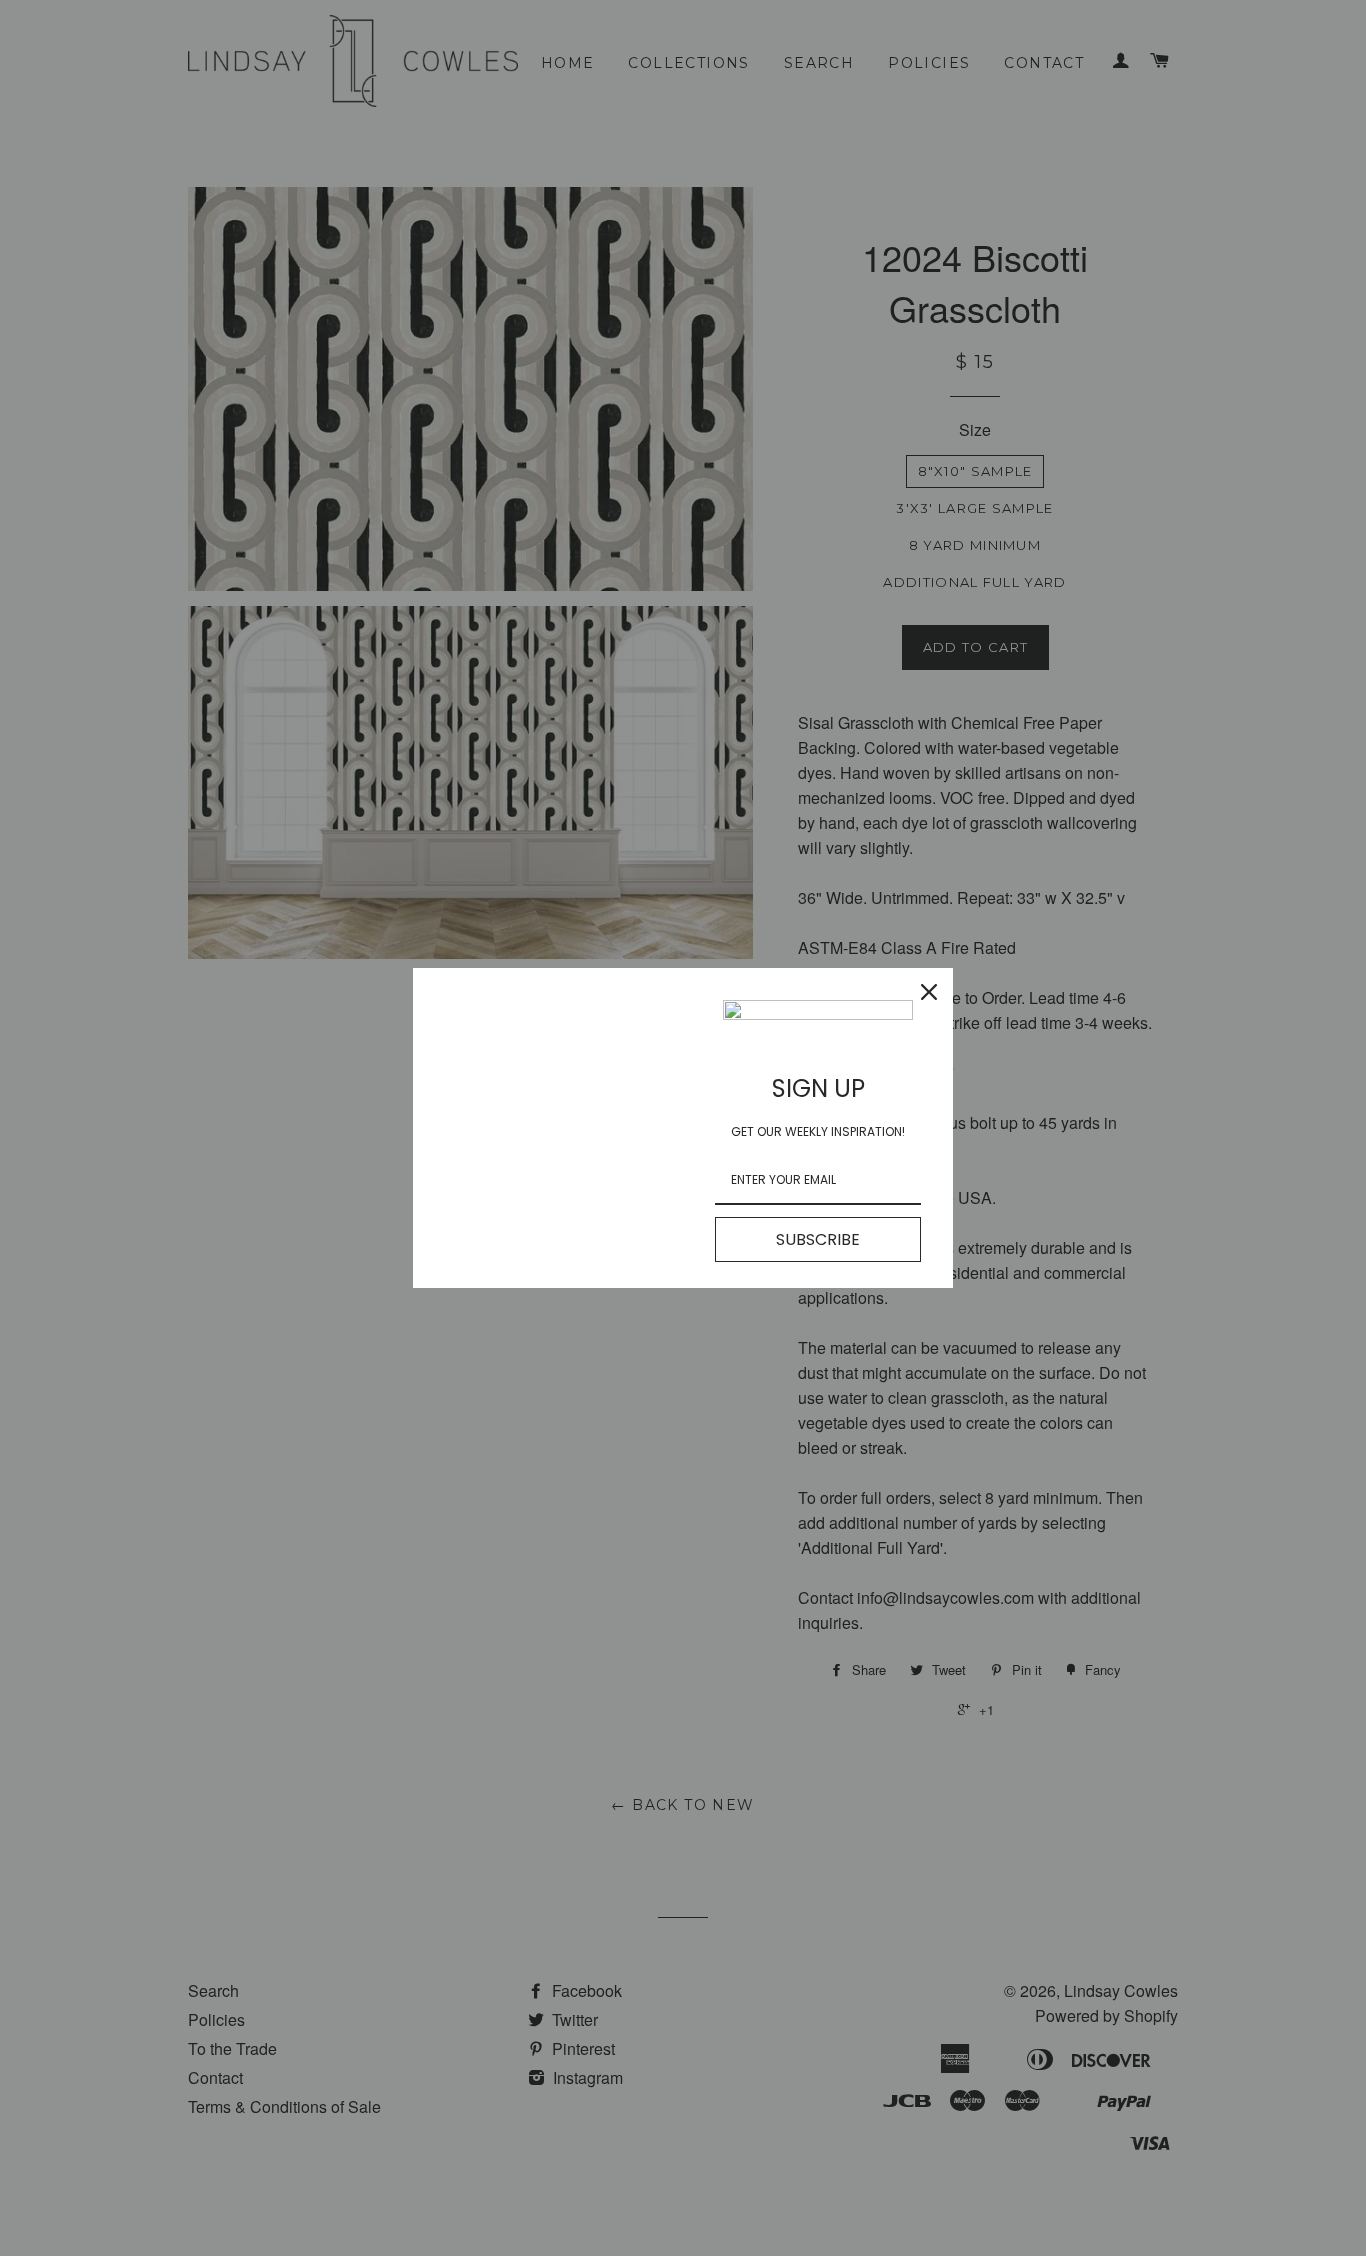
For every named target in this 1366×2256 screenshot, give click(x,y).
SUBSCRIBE (818, 1239)
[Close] (929, 992)
